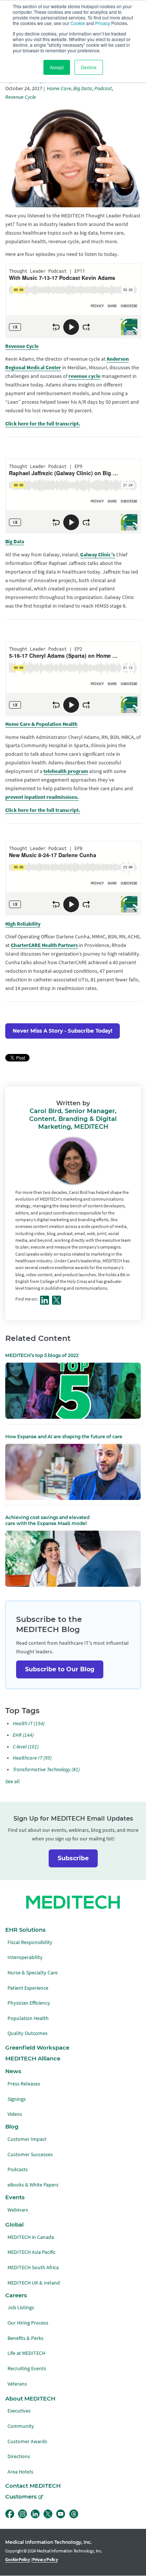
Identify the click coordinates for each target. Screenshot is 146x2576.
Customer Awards (27, 2441)
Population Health (28, 2018)
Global (14, 2225)
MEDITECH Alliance (33, 2059)
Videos (15, 2114)
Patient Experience (28, 1988)
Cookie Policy (18, 2560)
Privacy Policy (45, 2560)
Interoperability (25, 1957)
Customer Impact (27, 2139)
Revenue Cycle (21, 97)
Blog (12, 2127)
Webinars (18, 2210)
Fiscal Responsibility (30, 1942)
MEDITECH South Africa (33, 2268)
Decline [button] (89, 67)
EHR (23, 1735)
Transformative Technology (46, 1770)
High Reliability (23, 924)
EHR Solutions (25, 1930)
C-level (26, 1747)
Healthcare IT (32, 1758)
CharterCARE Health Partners (44, 945)
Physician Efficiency (29, 2003)
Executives (19, 2411)
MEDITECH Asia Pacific (31, 2252)
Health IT (29, 1724)
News (13, 2071)
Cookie (78, 23)
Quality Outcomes (28, 2033)
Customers (21, 2497)
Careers (16, 2295)
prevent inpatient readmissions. (42, 797)
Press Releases (24, 2084)
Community (21, 2426)
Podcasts (18, 2169)
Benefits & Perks (25, 2338)
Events (15, 2197)
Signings (17, 2099)
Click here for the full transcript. (43, 424)
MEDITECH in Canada (31, 2237)
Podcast (103, 88)
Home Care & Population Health (41, 724)
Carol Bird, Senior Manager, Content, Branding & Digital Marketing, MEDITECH (73, 1119)
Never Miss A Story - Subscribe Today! (63, 1031)
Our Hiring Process (28, 2323)
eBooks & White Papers (33, 2185)
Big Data (83, 88)
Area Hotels (20, 2472)
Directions (19, 2456)
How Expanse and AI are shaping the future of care (64, 1437)
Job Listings (21, 2308)
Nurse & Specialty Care (33, 1973)
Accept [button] (57, 67)
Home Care (59, 88)
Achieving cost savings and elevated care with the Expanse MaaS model (47, 1520)
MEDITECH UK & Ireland (34, 2283)
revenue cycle (84, 376)
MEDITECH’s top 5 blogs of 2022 (42, 1355)
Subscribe (73, 1858)
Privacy (103, 23)
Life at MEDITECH (26, 2353)
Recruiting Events (27, 2369)
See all (13, 1781)
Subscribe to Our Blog (60, 1669)
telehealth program (66, 771)
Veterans (17, 2384)
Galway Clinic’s (98, 555)
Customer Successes (30, 2155)
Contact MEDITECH (33, 2486)
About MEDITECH (30, 2399)
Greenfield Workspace (37, 2048)
